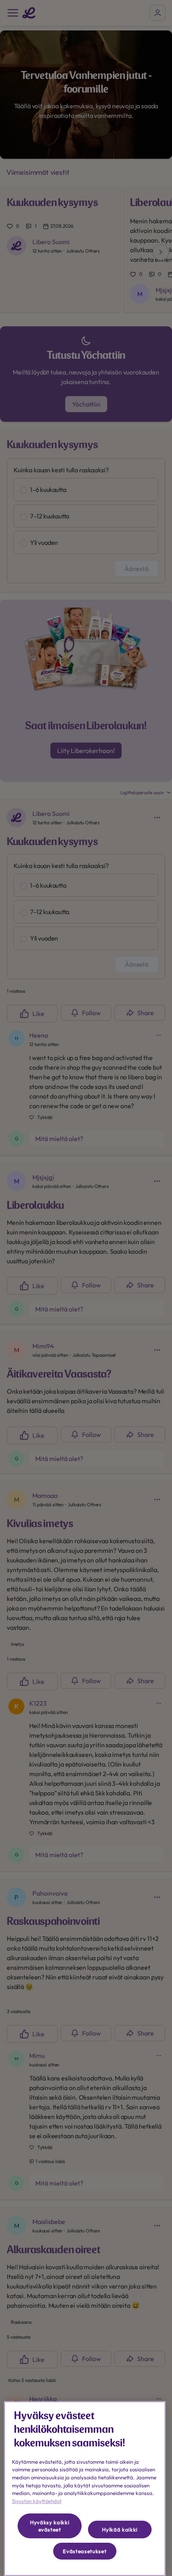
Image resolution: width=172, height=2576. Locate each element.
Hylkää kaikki (120, 2529)
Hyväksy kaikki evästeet (50, 2526)
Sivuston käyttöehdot (37, 2501)
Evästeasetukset (85, 2551)
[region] (85, 2489)
